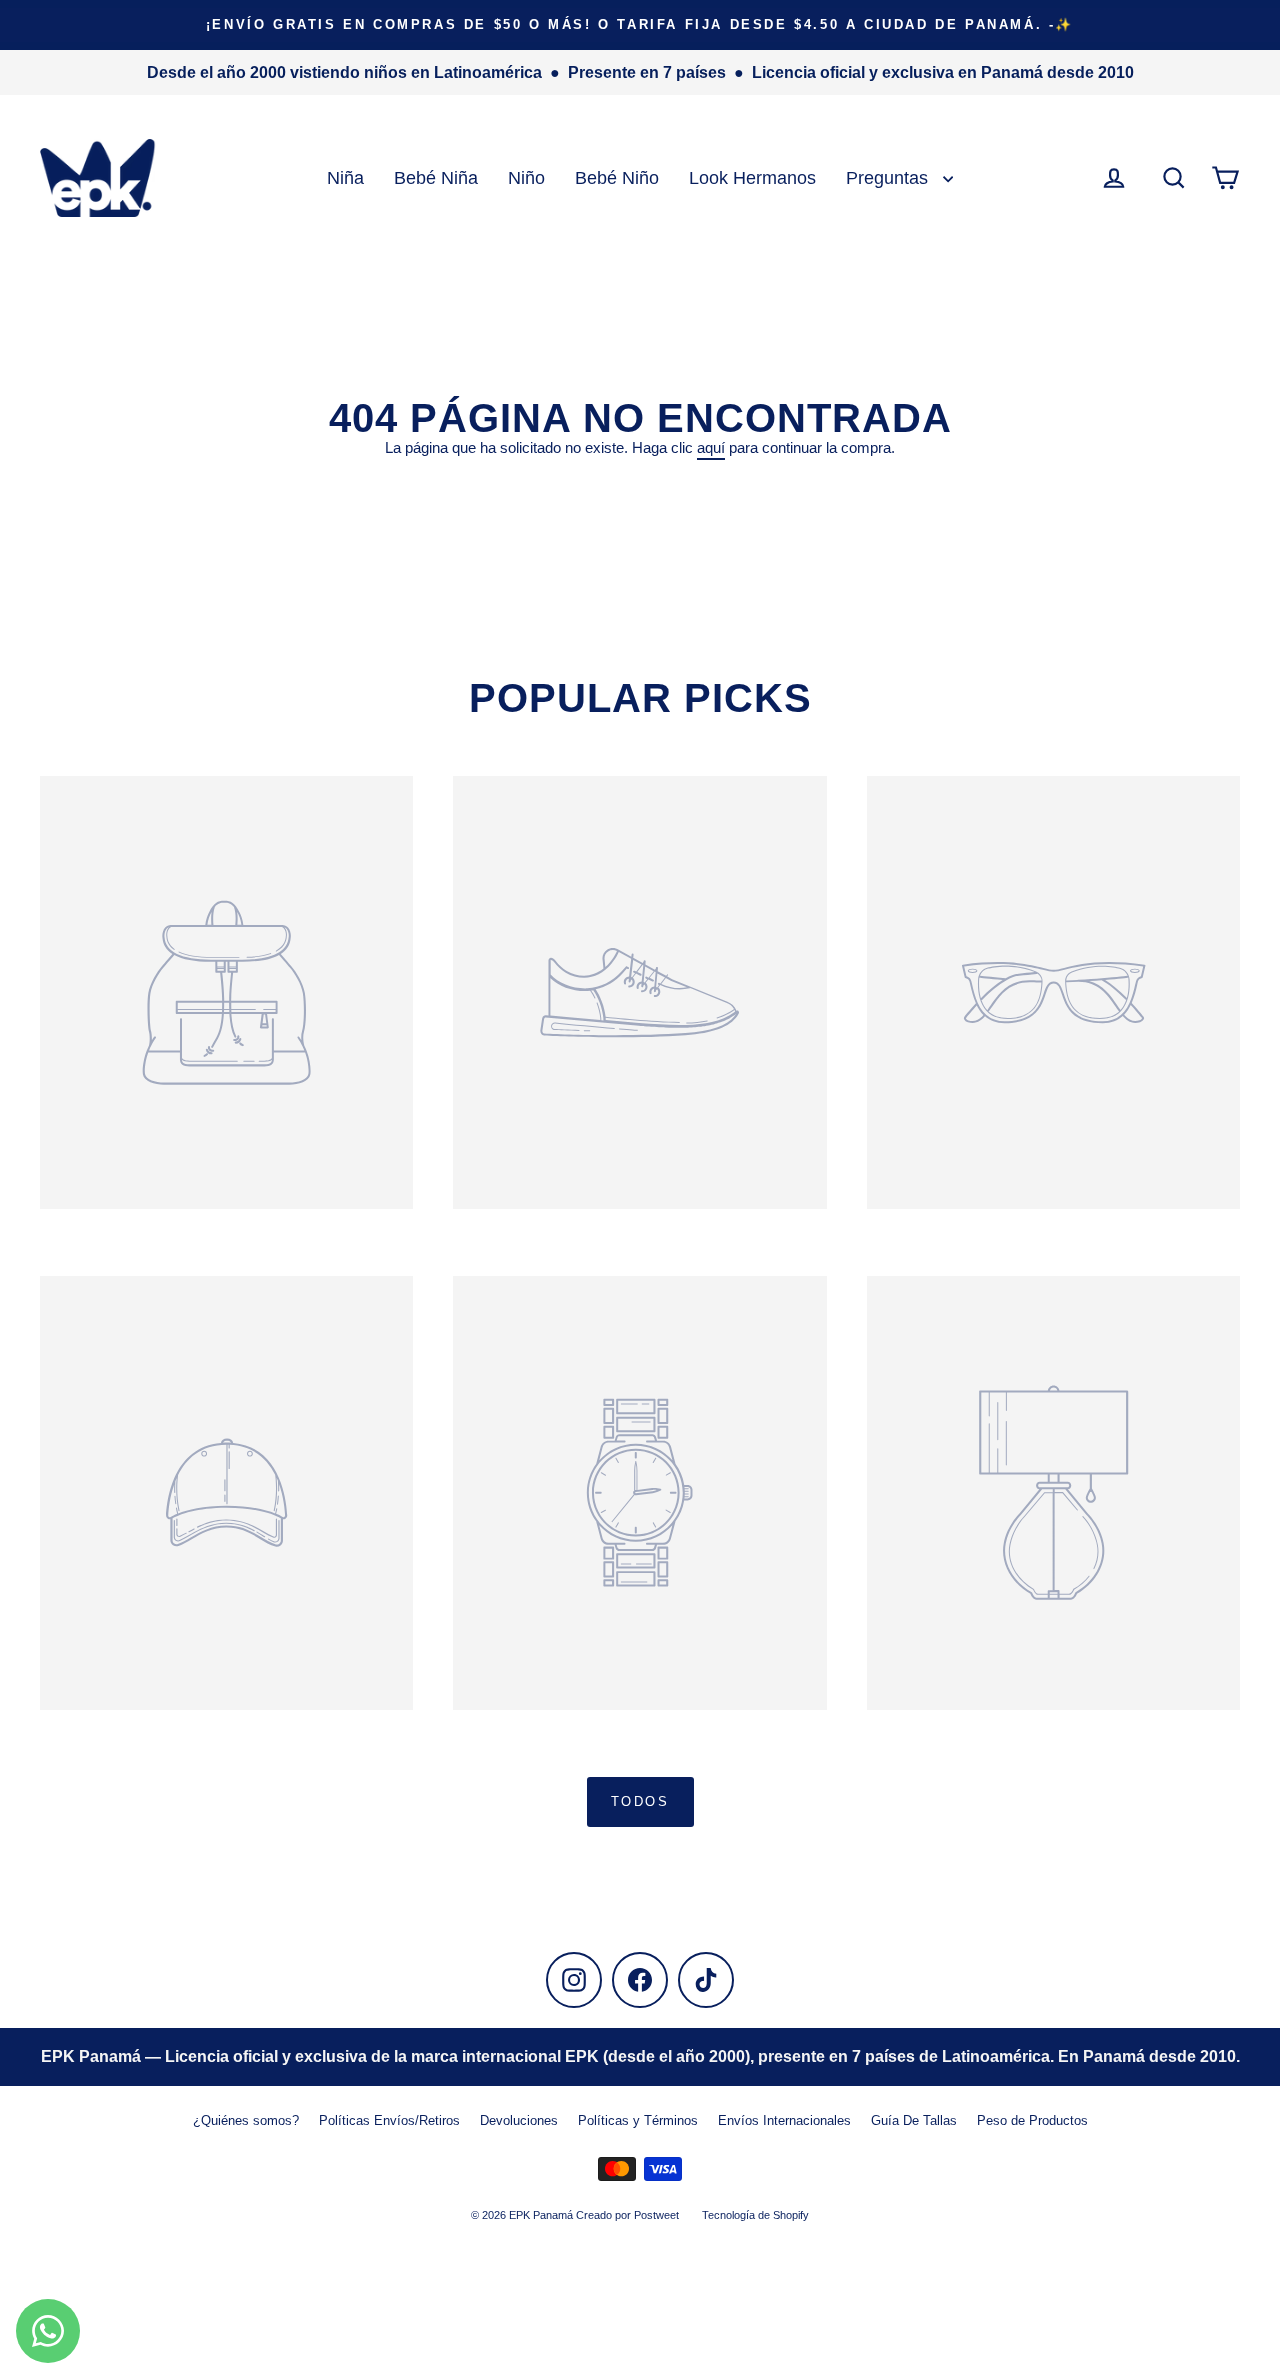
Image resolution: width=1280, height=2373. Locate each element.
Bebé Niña (436, 177)
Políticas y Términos (638, 2120)
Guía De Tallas (914, 2120)
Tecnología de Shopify (755, 2215)
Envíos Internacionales (784, 2120)
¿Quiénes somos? (246, 2120)
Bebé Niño (617, 177)
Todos (640, 1801)
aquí (711, 447)
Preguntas (889, 177)
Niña (345, 177)
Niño (526, 177)
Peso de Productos (1032, 2120)
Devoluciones (519, 2120)
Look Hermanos (752, 177)
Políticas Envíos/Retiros (389, 2120)
